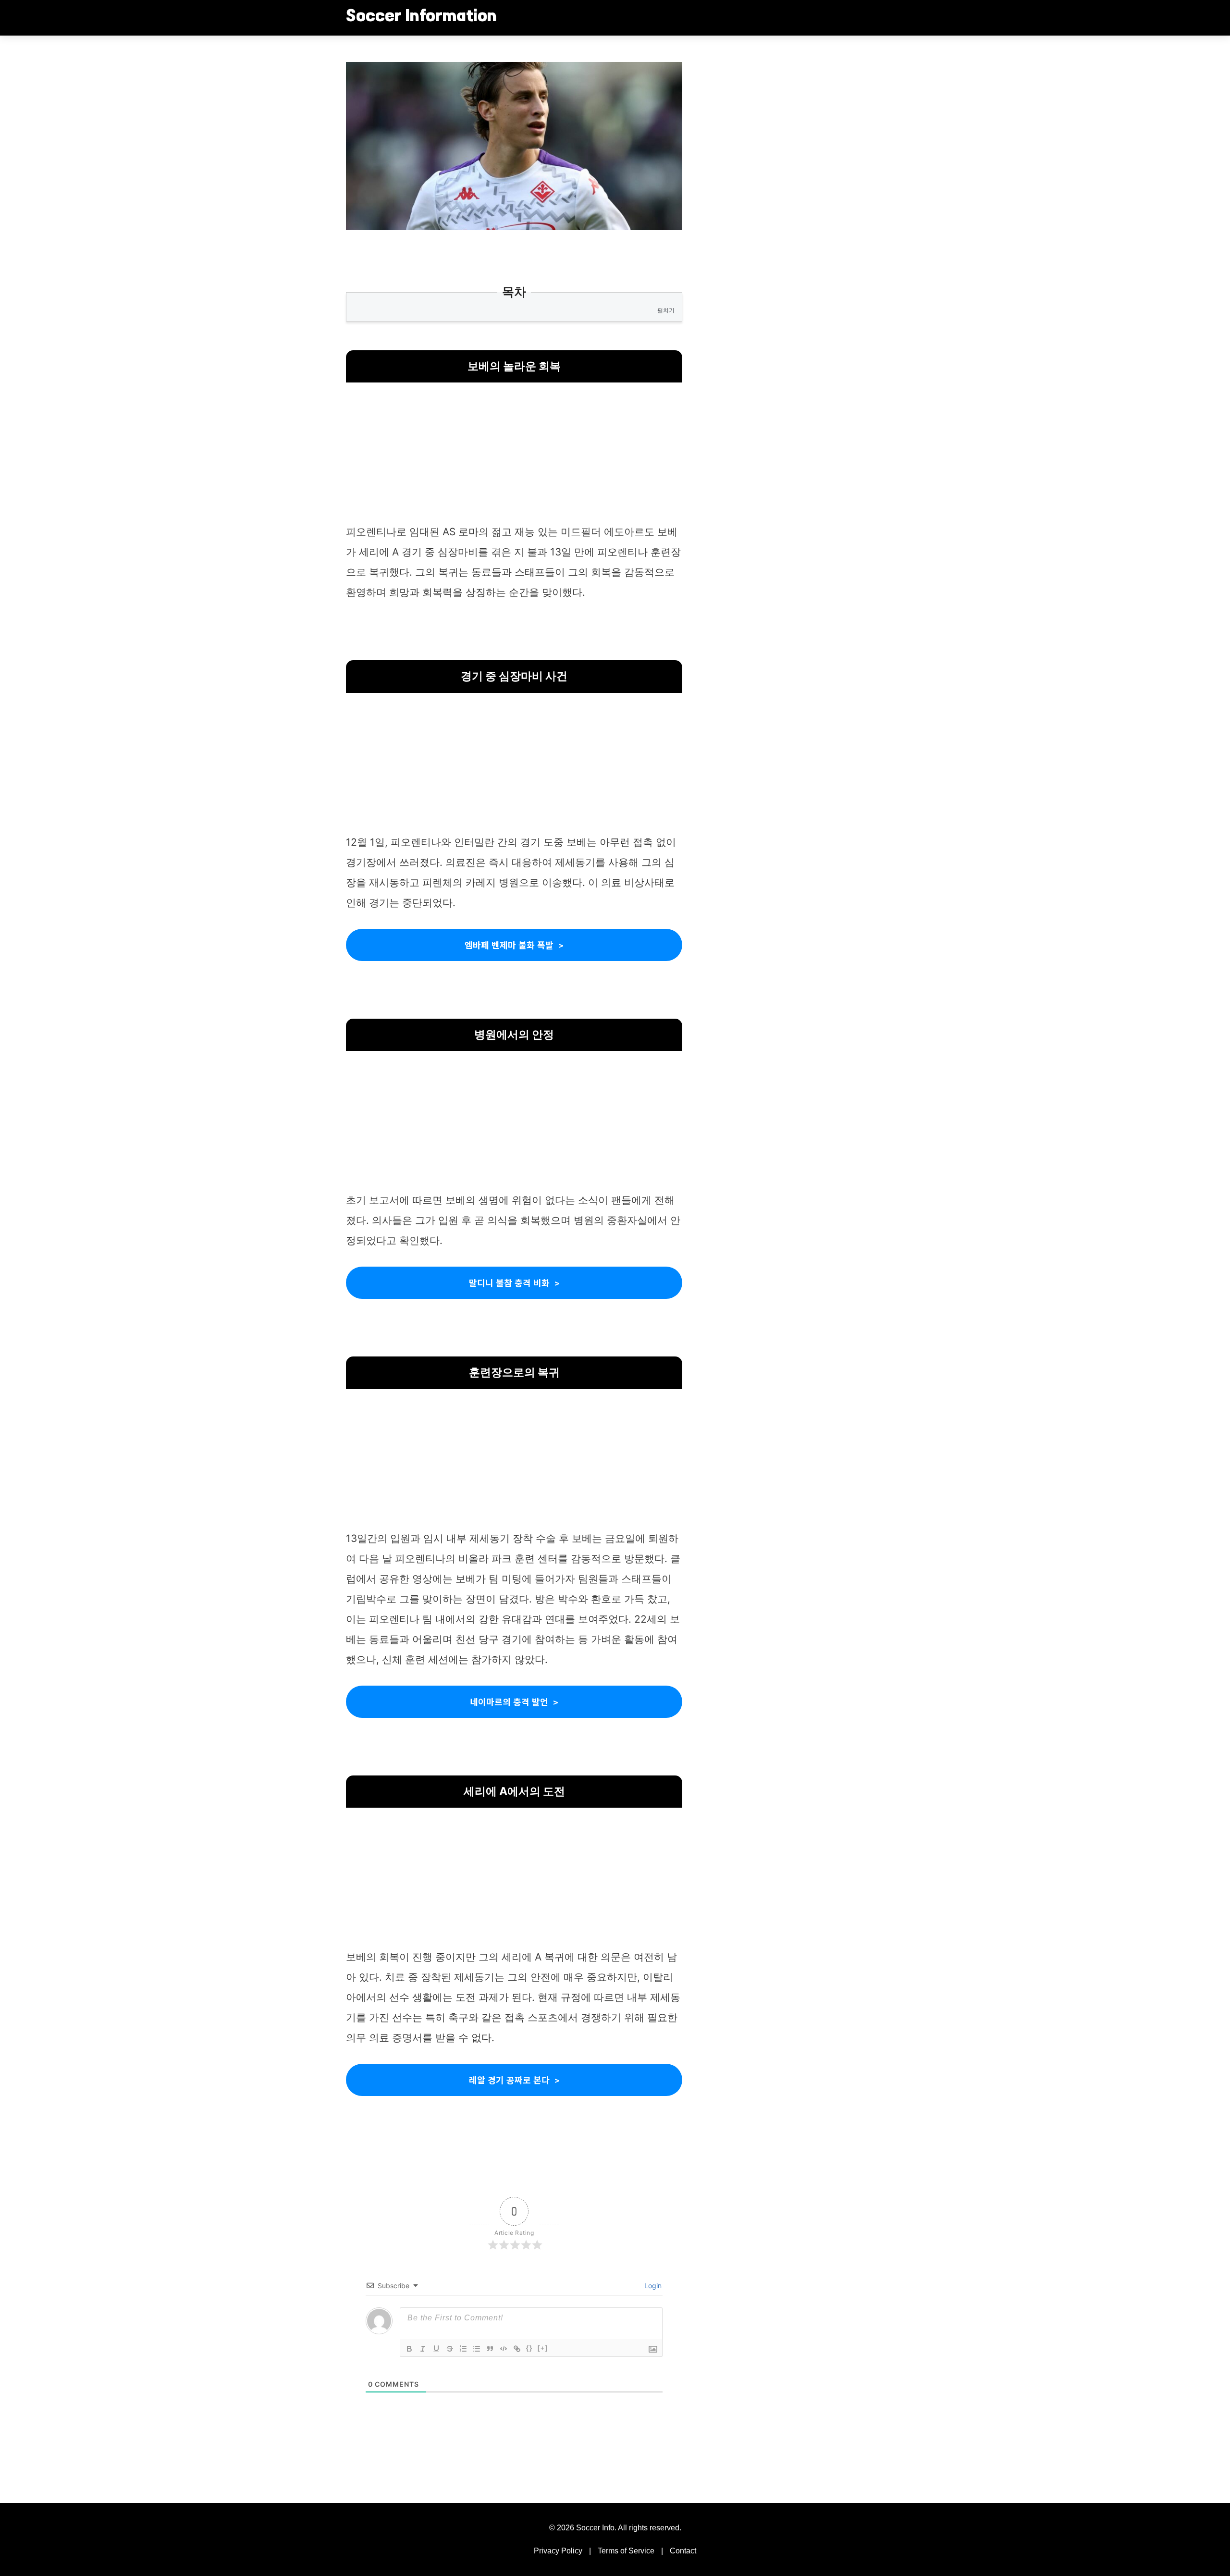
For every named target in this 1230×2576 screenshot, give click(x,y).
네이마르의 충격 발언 (509, 1701)
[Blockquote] (490, 2349)
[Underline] (436, 2349)
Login (652, 2286)
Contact (683, 2551)
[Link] (517, 2349)
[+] (543, 2348)
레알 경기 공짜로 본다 (509, 2080)
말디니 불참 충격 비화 (509, 1282)
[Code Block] (504, 2349)
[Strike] (450, 2349)
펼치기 (666, 310)
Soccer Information (421, 17)
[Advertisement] (514, 455)
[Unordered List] (477, 2349)
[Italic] (423, 2349)
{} (529, 2348)
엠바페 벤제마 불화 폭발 (509, 945)
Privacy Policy (558, 2551)
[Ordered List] (463, 2349)
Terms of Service (626, 2551)
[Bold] (409, 2349)
